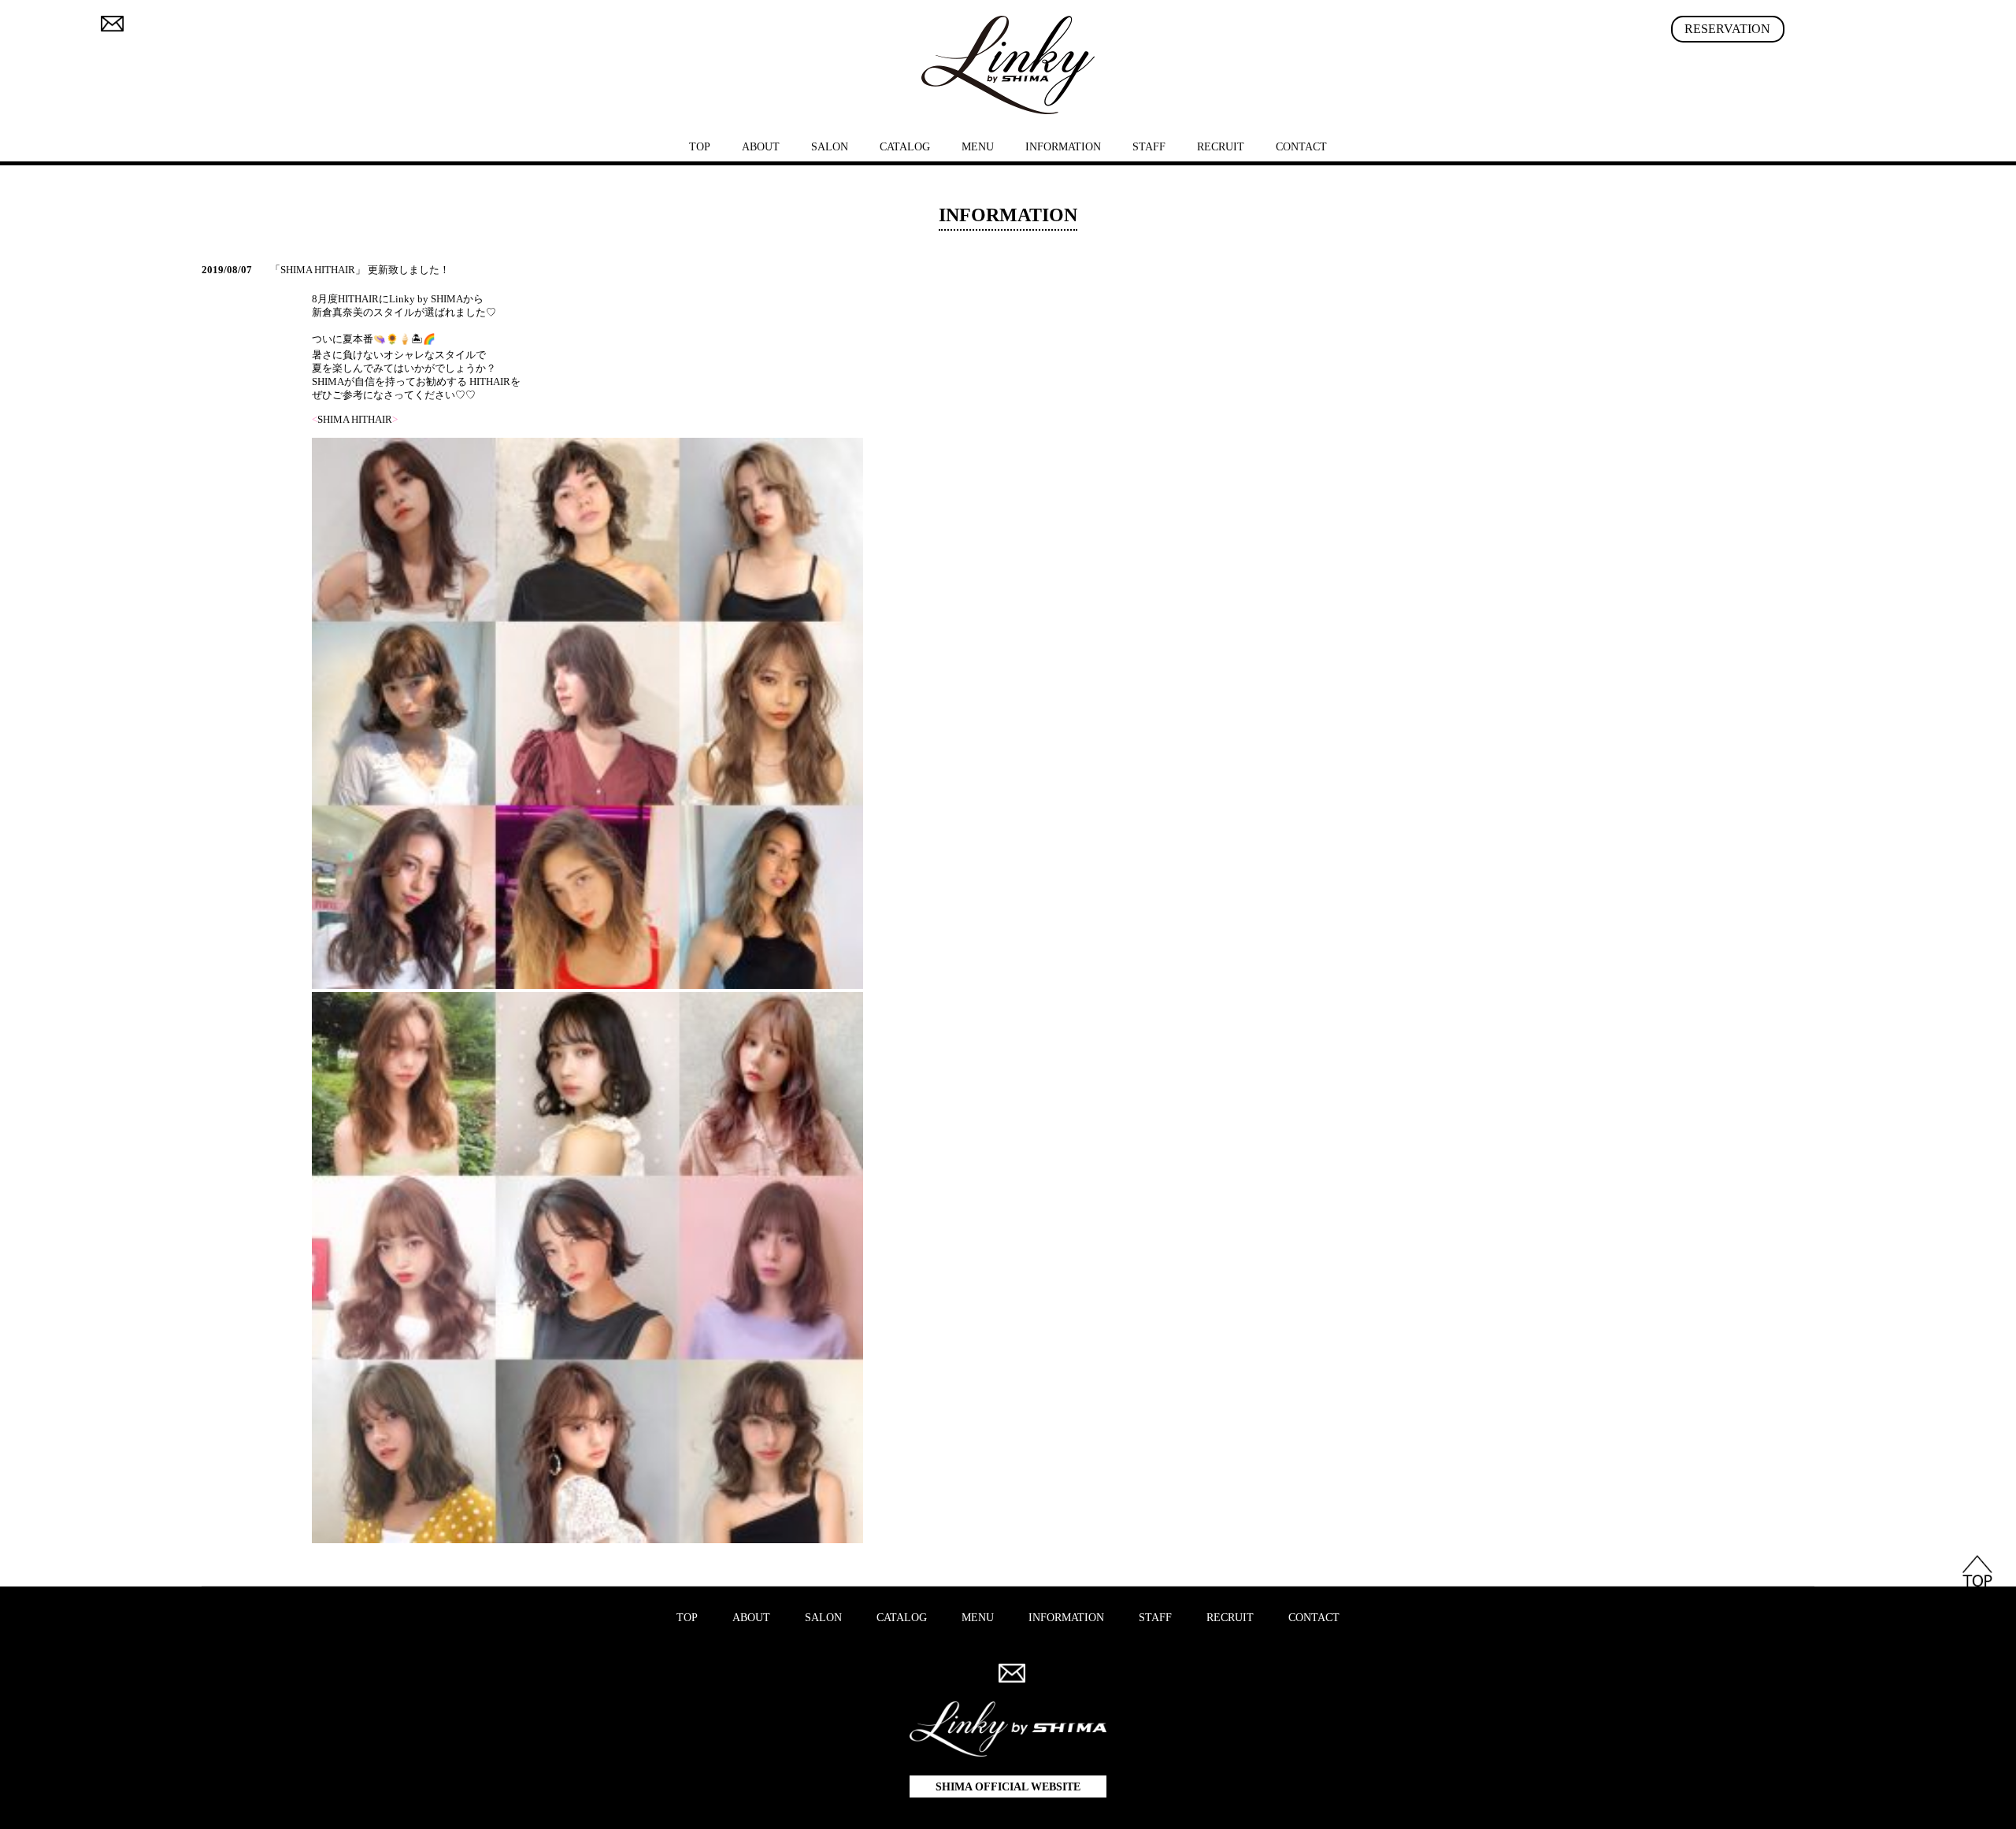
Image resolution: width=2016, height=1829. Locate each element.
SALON (830, 147)
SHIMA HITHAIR (355, 420)
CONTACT (1301, 147)
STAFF (1149, 147)
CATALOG (905, 147)
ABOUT (761, 147)
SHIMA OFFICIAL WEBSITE (1008, 1787)
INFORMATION (1063, 147)
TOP (700, 147)
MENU (978, 147)
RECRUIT (1221, 147)
